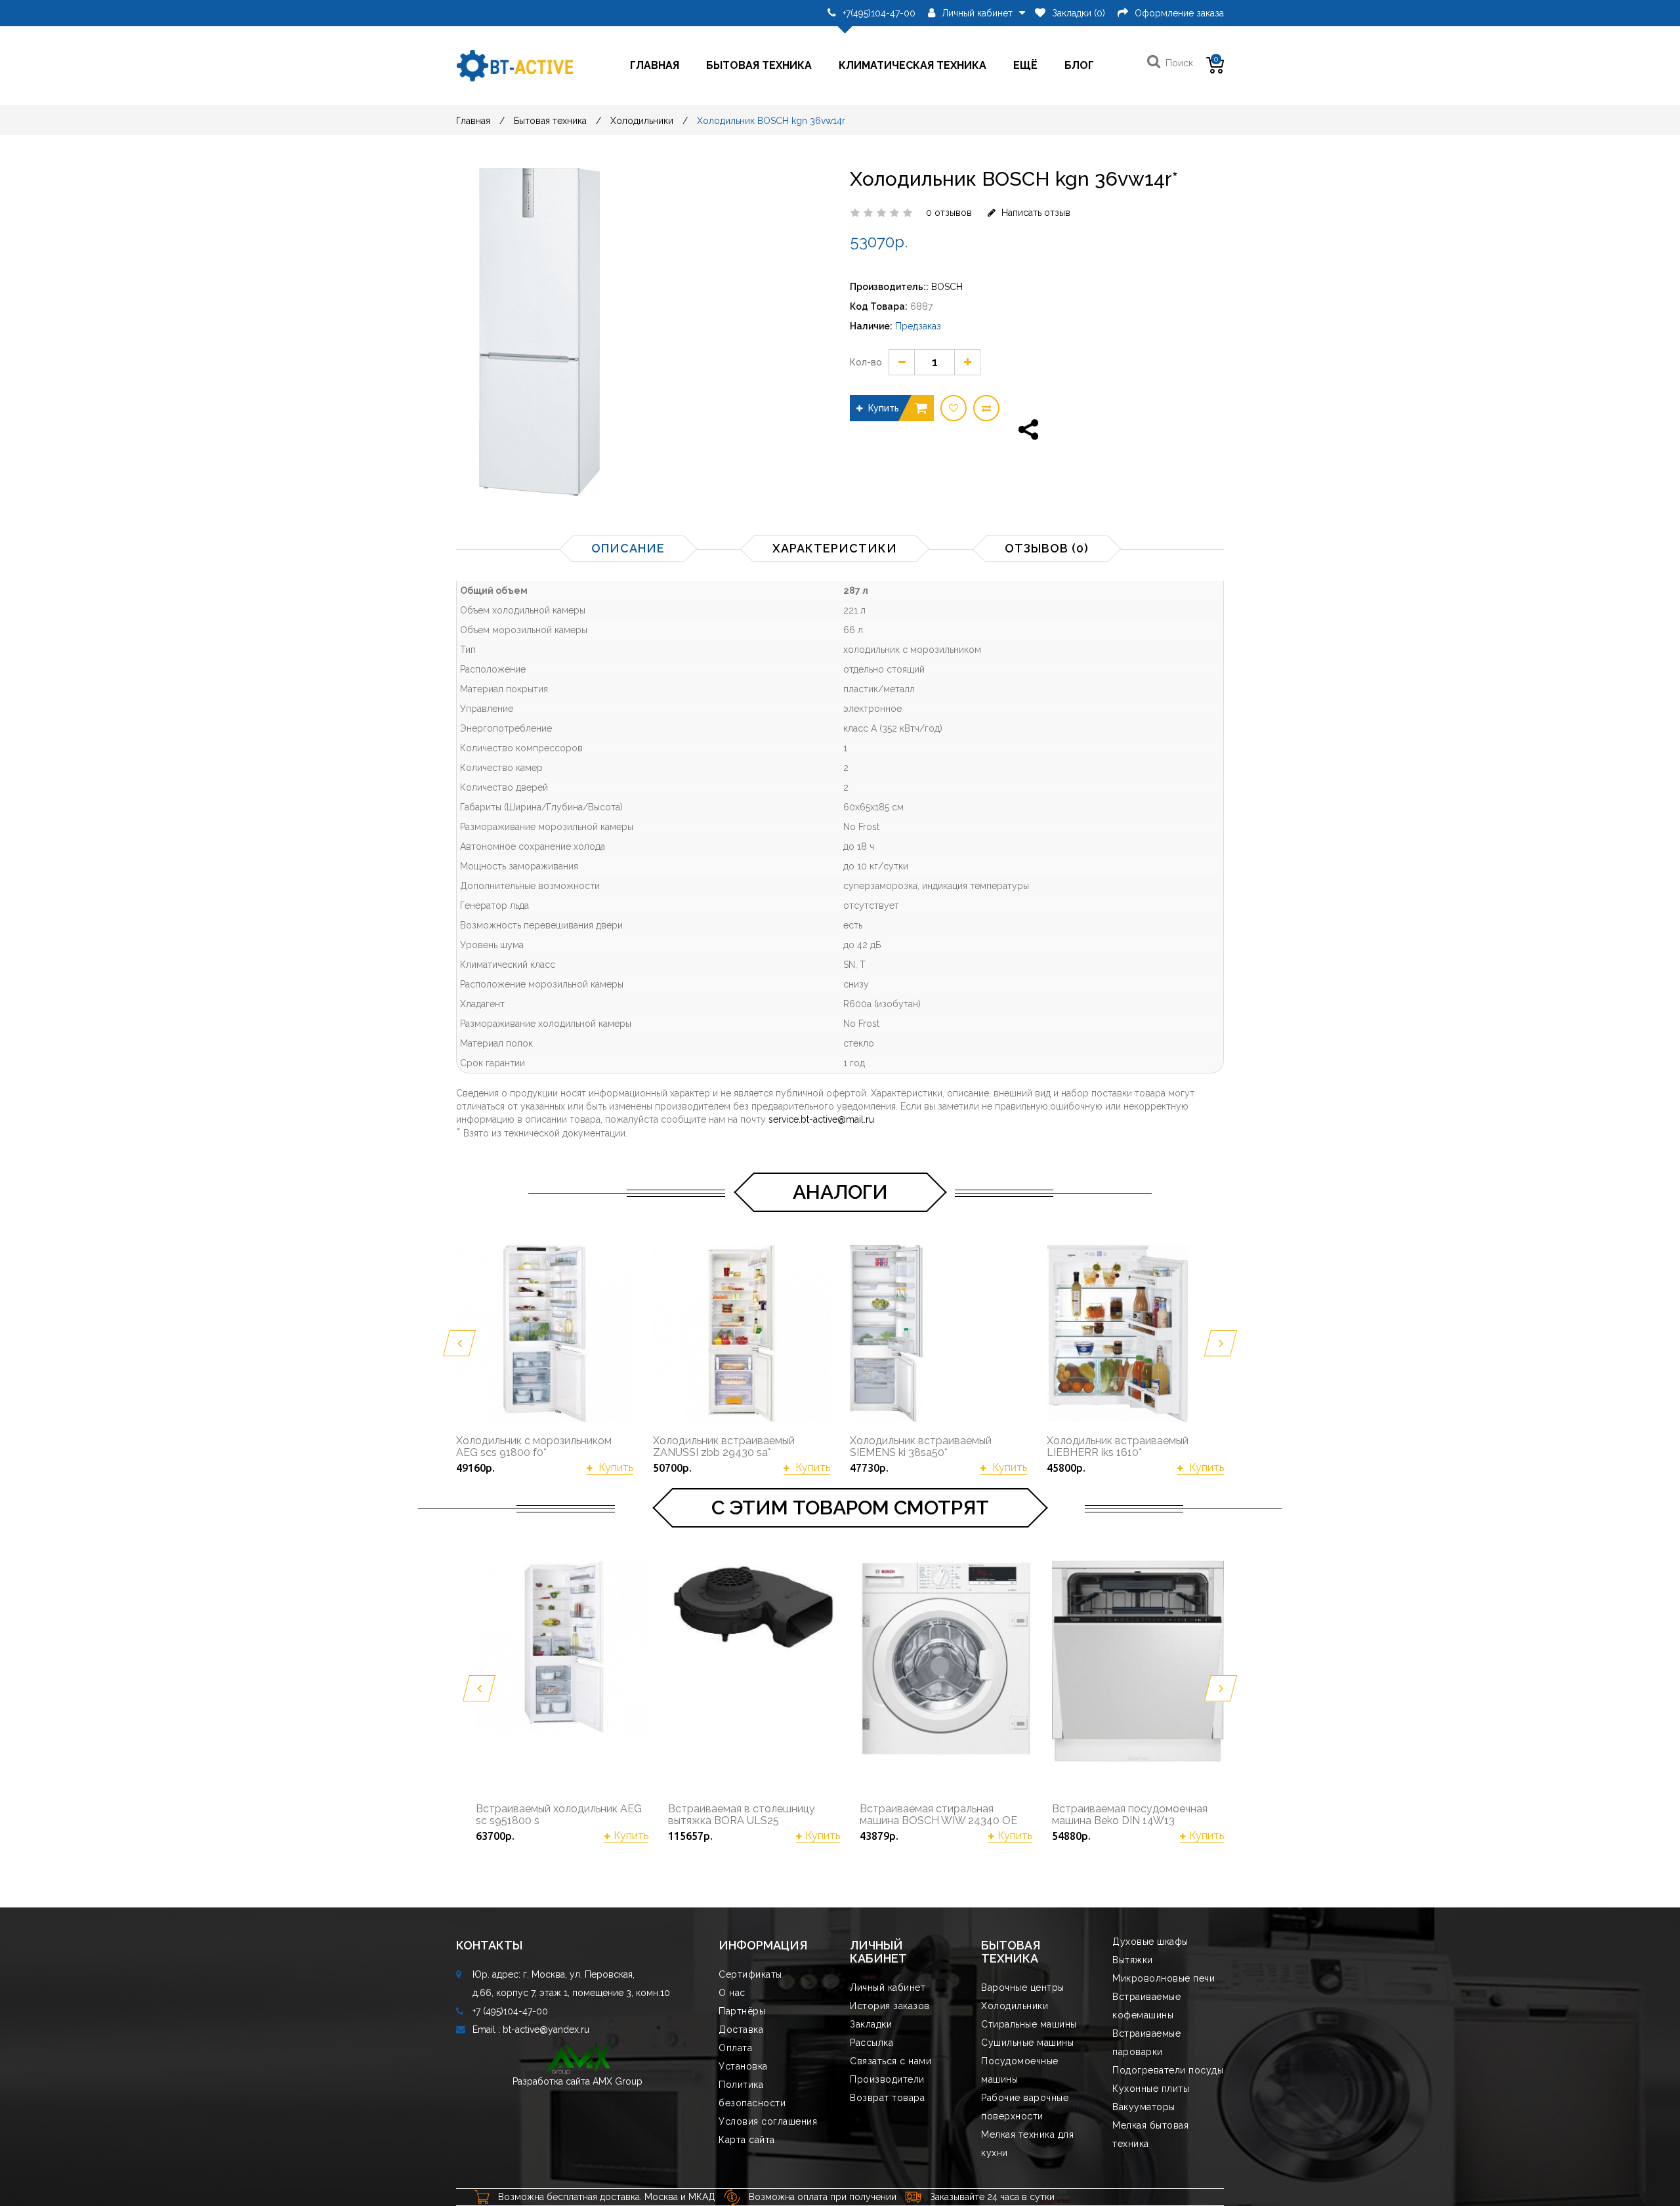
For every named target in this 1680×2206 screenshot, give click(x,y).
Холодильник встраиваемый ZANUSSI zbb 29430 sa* (724, 1446)
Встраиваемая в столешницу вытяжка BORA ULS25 (742, 1815)
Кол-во (866, 362)
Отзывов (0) (1047, 548)
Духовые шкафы (1150, 1942)
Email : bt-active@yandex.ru (531, 2029)
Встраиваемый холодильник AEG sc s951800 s (559, 1815)
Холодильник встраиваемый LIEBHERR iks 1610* (1118, 1446)
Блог (1079, 65)
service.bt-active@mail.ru (821, 1119)
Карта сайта (747, 2140)
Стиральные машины (1029, 2024)
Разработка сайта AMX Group (577, 2081)
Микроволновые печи (1164, 1978)
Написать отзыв (1035, 213)
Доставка (741, 2029)
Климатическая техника (913, 65)
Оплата (735, 2048)
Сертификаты (750, 1974)
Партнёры (742, 2011)
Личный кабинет (888, 1987)
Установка (743, 2066)
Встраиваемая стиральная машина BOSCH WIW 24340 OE (938, 1815)
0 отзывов (949, 213)
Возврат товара (887, 2098)
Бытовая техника (759, 65)
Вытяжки (1133, 1960)
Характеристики (835, 548)
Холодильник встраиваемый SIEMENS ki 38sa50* (921, 1446)
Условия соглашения (768, 2121)
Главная (655, 65)
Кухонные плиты (1151, 2089)
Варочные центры (1023, 1987)
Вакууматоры (1144, 2107)
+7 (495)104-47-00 (510, 2011)
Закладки (871, 2024)
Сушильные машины (1027, 2043)
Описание (628, 548)
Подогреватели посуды (1168, 2070)
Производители (887, 2079)
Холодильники (642, 121)
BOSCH (947, 287)
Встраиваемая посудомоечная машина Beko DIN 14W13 (1130, 1815)
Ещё (1025, 65)
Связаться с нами (891, 2061)
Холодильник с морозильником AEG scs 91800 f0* (534, 1446)
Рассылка (871, 2043)
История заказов (890, 2006)
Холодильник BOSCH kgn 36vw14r (771, 121)
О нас (732, 1993)
